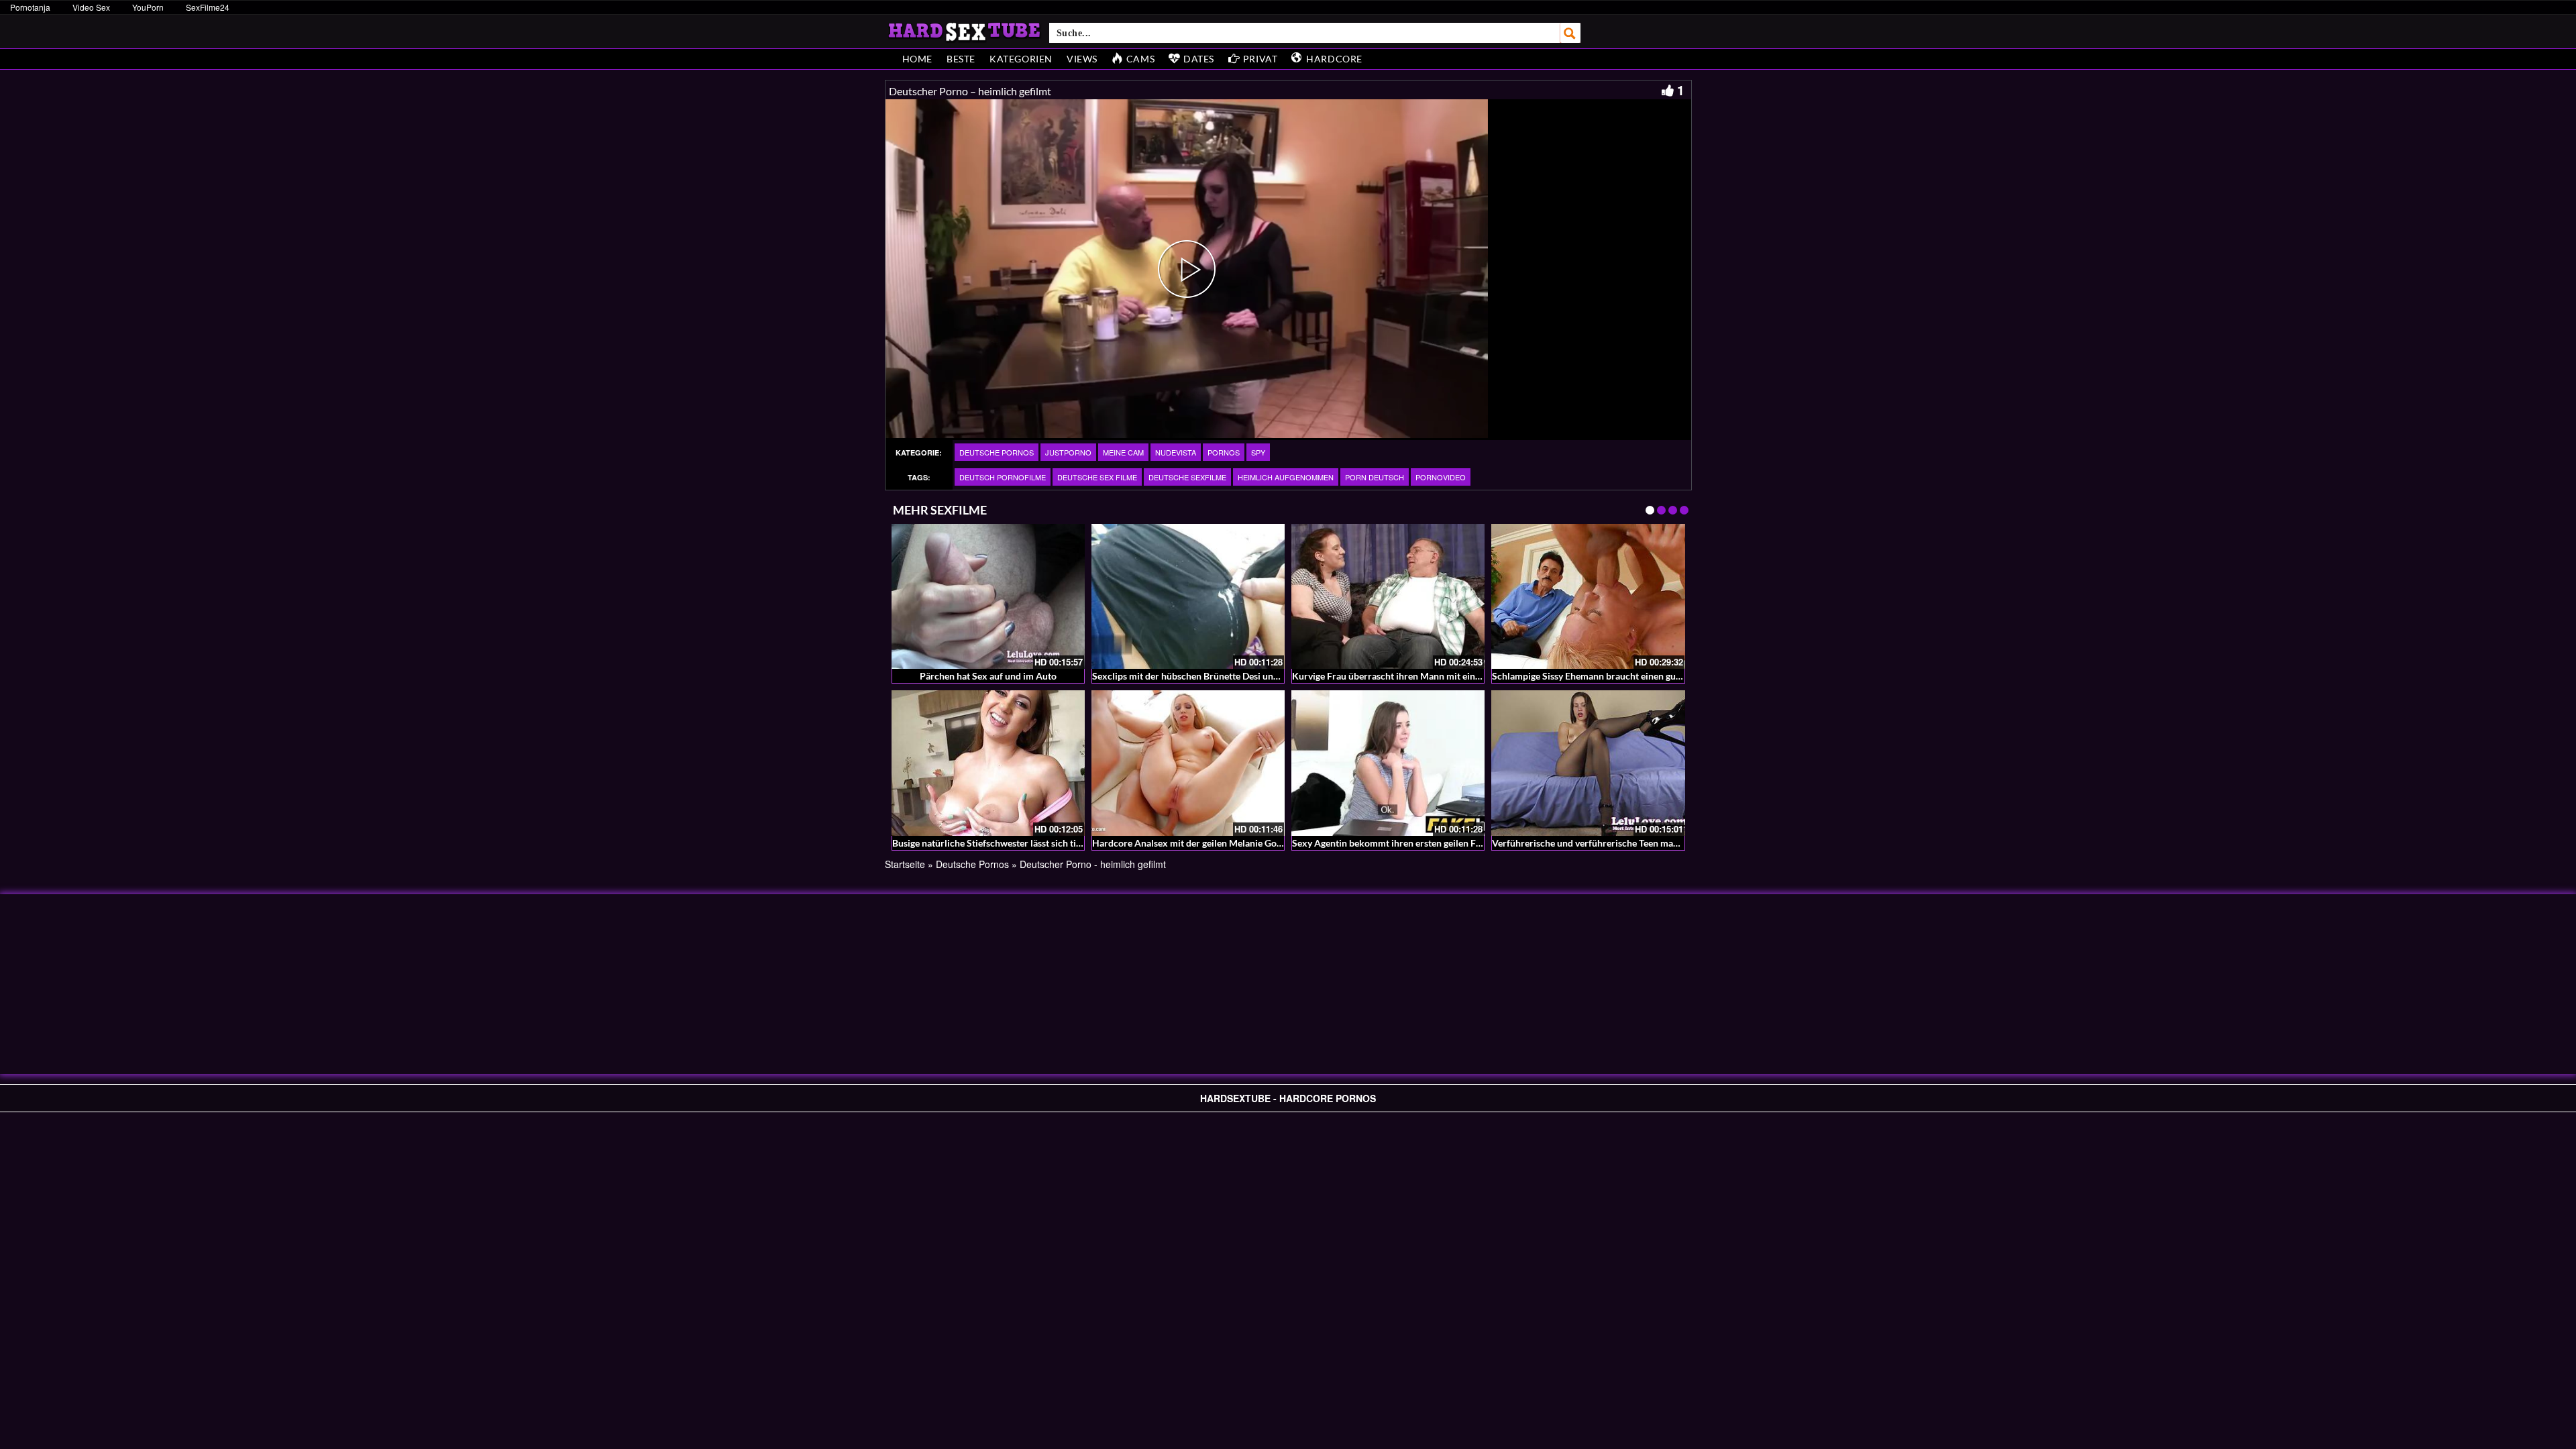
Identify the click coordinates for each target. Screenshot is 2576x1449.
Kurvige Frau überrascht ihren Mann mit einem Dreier (1404, 676)
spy (1258, 452)
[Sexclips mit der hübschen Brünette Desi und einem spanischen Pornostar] (1188, 596)
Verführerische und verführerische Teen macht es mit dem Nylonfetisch (1641, 843)
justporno (1068, 452)
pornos (1224, 452)
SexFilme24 (208, 7)
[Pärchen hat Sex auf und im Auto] (988, 596)
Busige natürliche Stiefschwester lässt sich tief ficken (1002, 843)
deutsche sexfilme (1187, 477)
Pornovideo (1441, 477)
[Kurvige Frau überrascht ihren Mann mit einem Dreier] (1388, 596)
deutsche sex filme (1097, 477)
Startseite (905, 864)
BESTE (961, 59)
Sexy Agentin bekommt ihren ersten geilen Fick (1390, 843)
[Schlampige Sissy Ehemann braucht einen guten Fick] (1588, 596)
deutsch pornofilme (1003, 477)
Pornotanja (30, 7)
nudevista (1176, 452)
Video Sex (91, 7)
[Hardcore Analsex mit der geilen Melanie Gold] (1188, 763)
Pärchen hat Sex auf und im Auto (988, 676)
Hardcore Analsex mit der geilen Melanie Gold (1188, 843)
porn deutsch (1375, 477)
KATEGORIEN (1021, 59)
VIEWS (1082, 59)
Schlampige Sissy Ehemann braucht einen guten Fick (1601, 676)
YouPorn (148, 7)
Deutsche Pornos (997, 452)
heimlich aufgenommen (1286, 477)
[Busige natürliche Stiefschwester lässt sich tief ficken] (988, 763)
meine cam (1123, 452)
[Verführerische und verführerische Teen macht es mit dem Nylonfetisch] (1588, 763)
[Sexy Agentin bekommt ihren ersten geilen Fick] (1388, 763)
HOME (917, 59)
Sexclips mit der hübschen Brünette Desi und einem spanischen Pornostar (1245, 676)
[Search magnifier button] (1570, 33)
